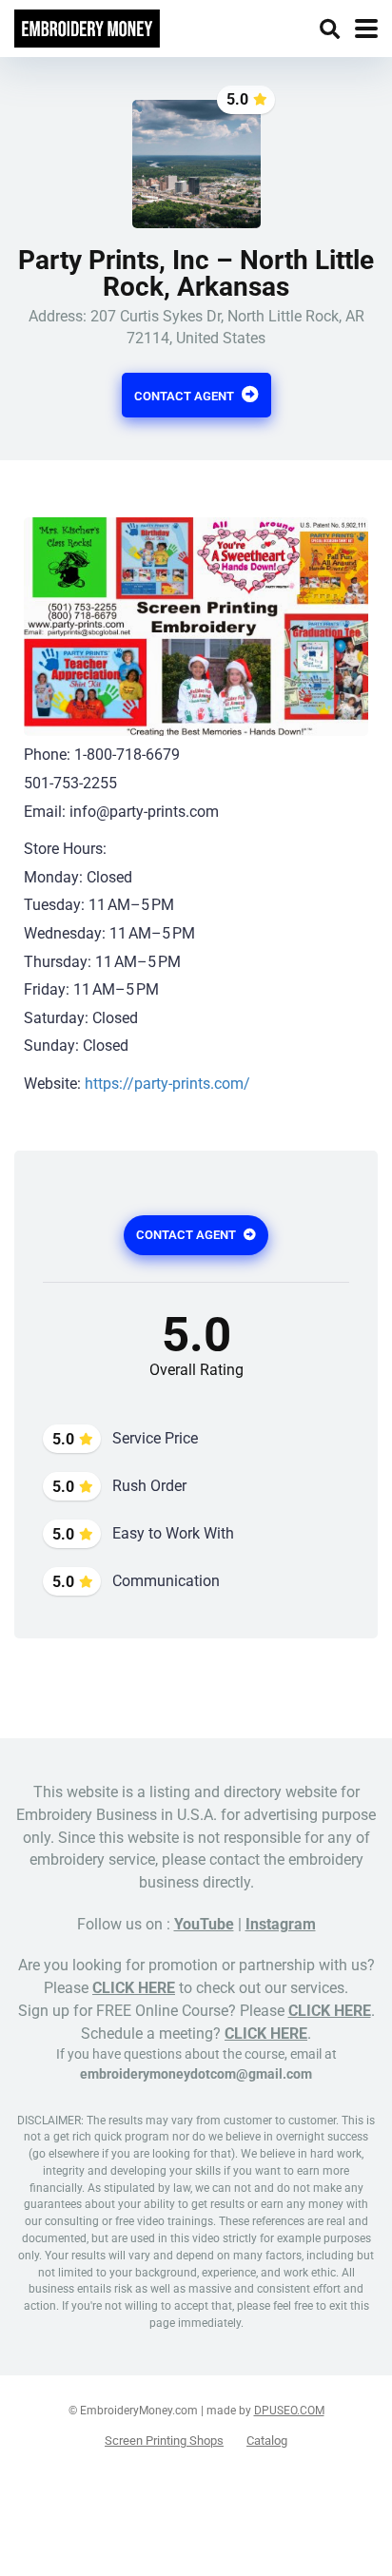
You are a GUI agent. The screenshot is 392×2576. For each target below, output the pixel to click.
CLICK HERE (134, 1988)
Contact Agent (186, 396)
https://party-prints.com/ (167, 1084)
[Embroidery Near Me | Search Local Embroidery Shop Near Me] (87, 26)
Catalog (267, 2440)
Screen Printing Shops (164, 2440)
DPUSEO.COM (289, 2411)
